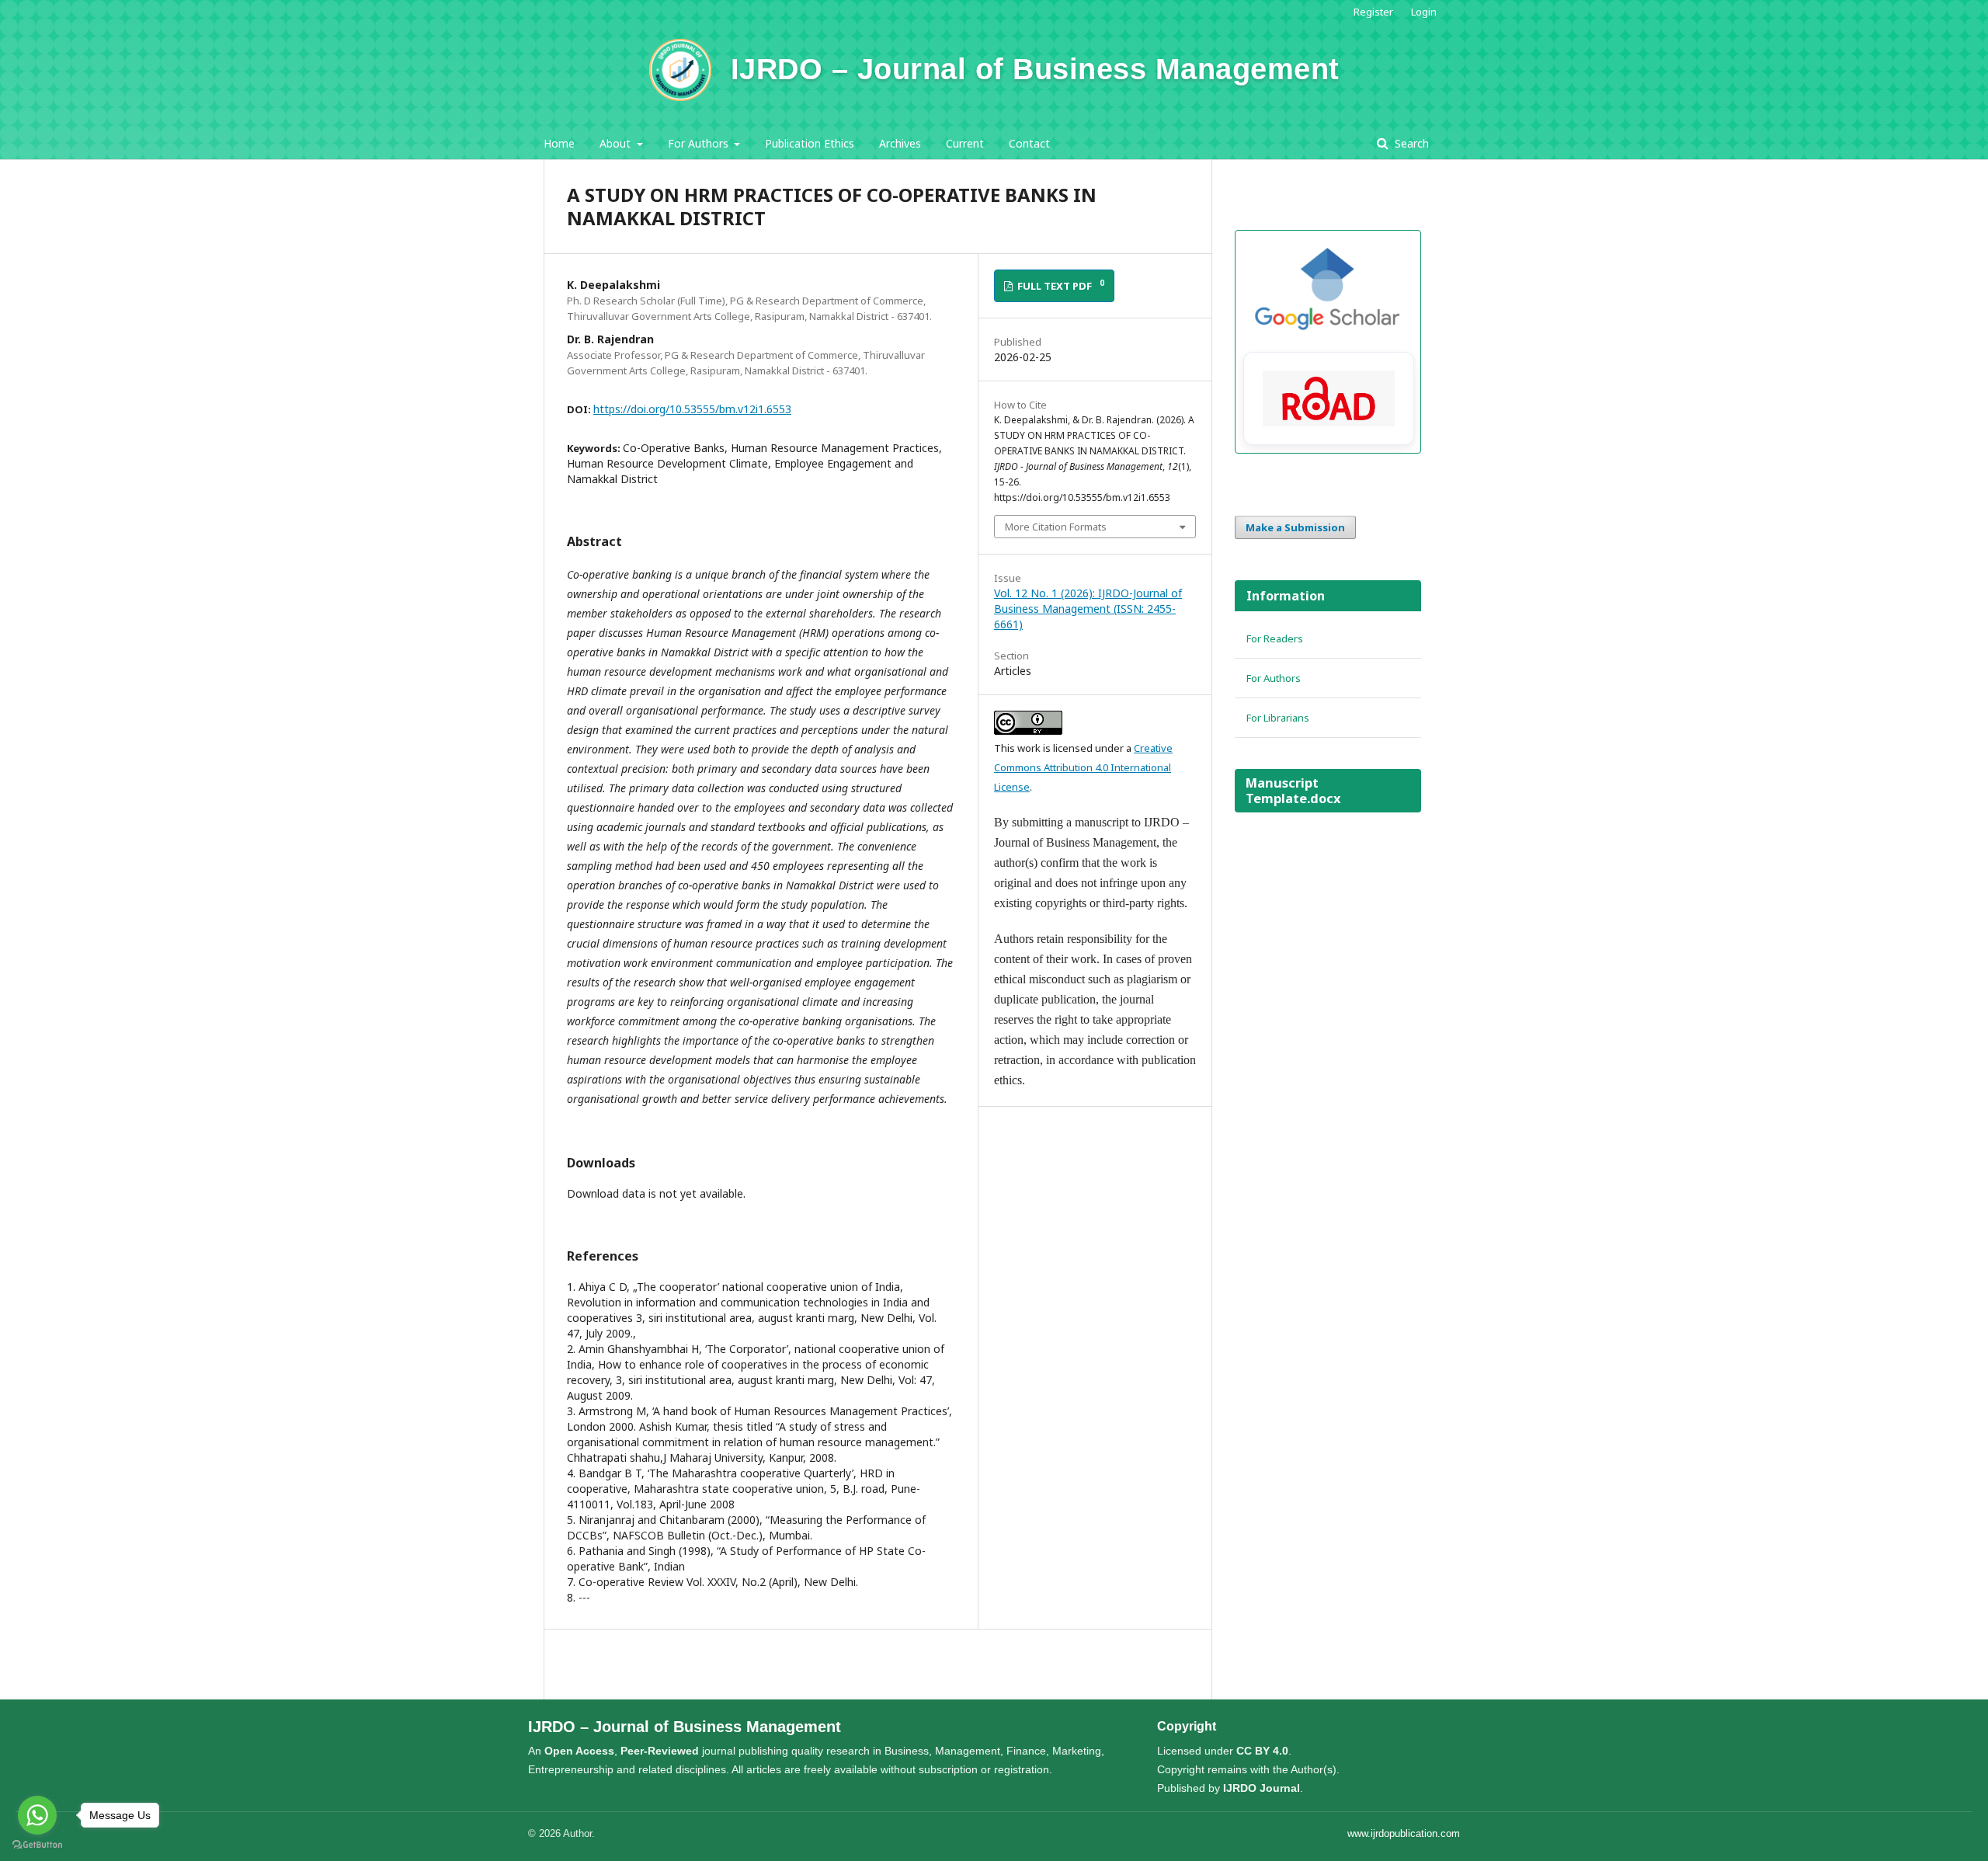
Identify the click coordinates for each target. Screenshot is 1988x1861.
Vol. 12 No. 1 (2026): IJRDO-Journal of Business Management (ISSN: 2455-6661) (1088, 609)
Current (965, 143)
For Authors (700, 143)
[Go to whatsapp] (37, 1815)
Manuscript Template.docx (1293, 791)
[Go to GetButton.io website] (37, 1845)
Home (559, 143)
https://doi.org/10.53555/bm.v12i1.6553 (692, 409)
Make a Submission (1295, 527)
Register (1373, 12)
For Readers (1275, 638)
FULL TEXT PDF (1060, 285)
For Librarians (1278, 718)
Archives (900, 143)
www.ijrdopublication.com (1404, 1833)
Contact (1029, 143)
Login (1424, 12)
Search (1410, 143)
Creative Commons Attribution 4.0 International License (1083, 767)
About (617, 143)
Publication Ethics (810, 143)
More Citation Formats (1056, 527)
